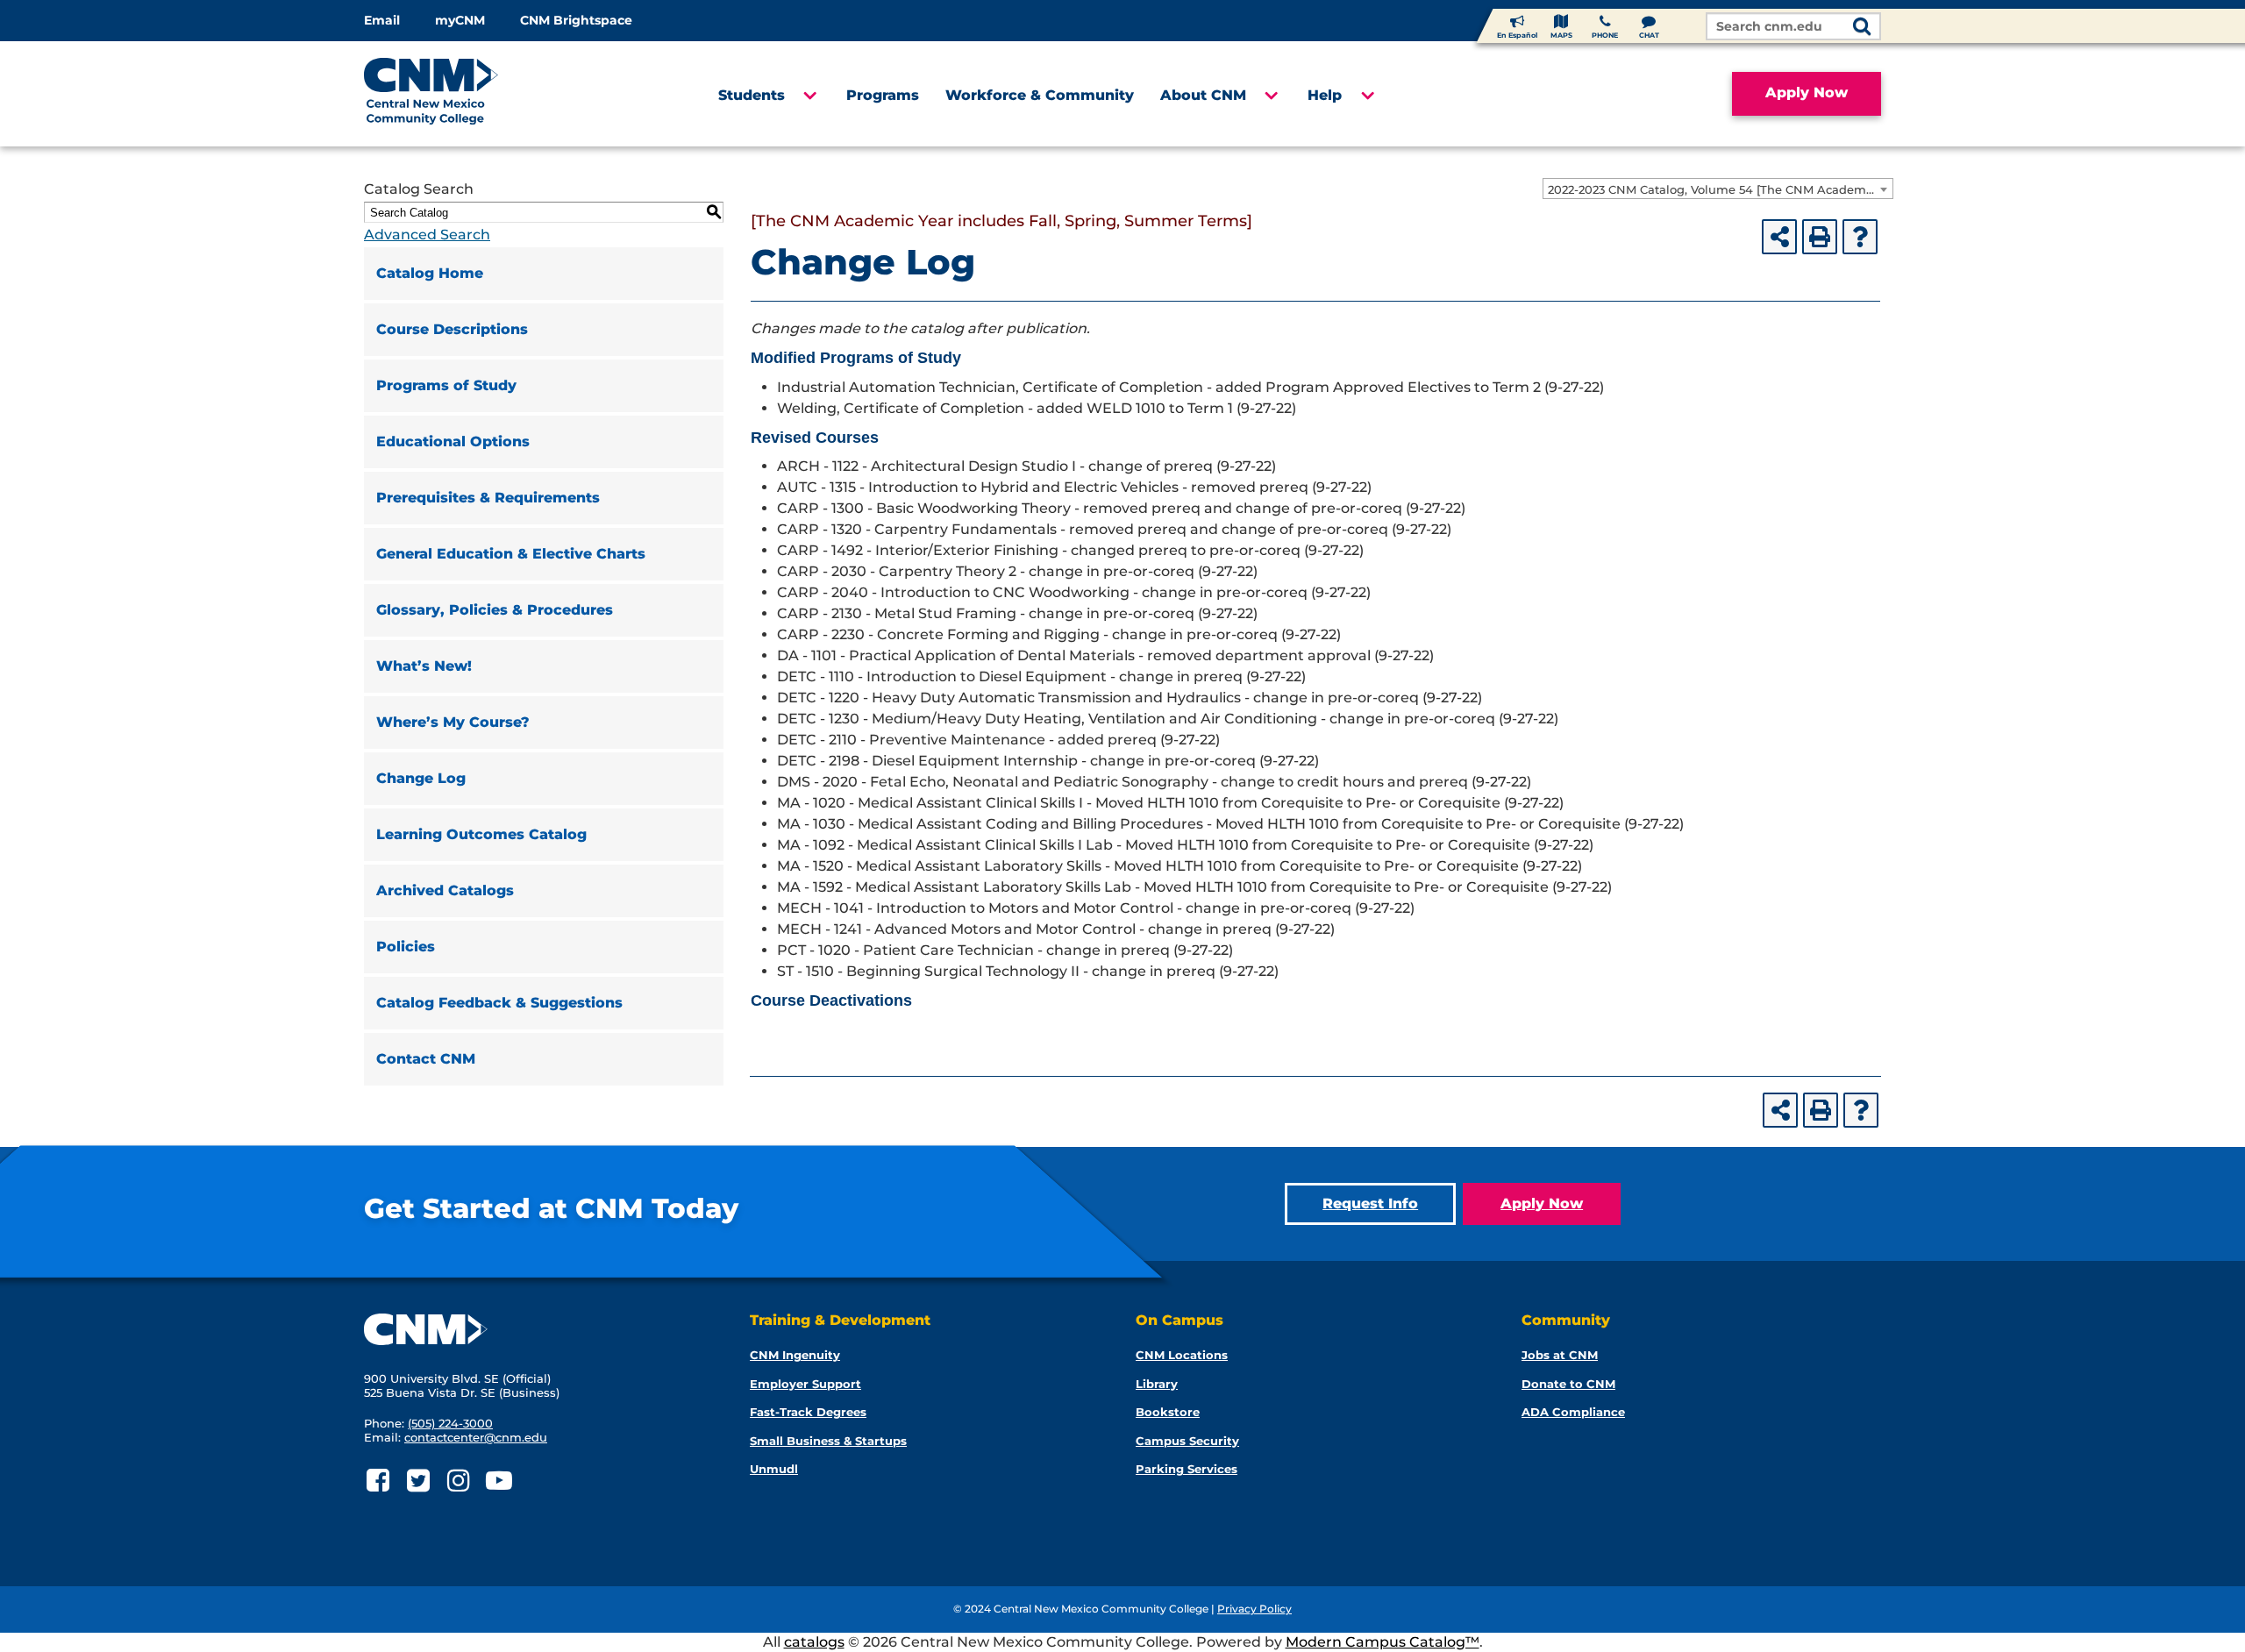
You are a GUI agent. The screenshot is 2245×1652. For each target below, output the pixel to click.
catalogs (814, 1642)
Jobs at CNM (1560, 1355)
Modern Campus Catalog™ (1383, 1642)
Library (1157, 1384)
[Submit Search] (1862, 28)
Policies (406, 947)
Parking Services (1187, 1469)
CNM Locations (1182, 1355)
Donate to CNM (1568, 1384)
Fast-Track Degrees (808, 1412)
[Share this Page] (1779, 237)
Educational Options (453, 441)
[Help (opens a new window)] (1860, 237)
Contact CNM (426, 1059)
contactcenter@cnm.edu (476, 1437)
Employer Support (805, 1384)
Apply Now (1807, 93)
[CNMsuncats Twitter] (418, 1481)
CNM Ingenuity (795, 1355)
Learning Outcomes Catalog (481, 834)
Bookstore (1168, 1412)
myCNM (460, 20)
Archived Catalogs (445, 890)
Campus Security (1187, 1441)
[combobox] (1718, 189)
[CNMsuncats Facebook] (378, 1481)
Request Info (1370, 1203)
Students (752, 95)
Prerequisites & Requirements (488, 498)
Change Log (421, 778)
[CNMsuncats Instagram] (458, 1481)
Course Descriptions (452, 329)
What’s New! (424, 666)
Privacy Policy (1254, 1609)
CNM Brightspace (576, 20)
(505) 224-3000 (450, 1423)
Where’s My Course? (453, 722)
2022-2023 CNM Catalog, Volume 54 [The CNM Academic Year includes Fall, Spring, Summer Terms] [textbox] (1720, 189)
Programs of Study (446, 385)
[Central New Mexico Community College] (464, 94)
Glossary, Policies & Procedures (495, 610)
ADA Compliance (1573, 1412)
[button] (809, 96)
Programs (883, 95)
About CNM (1203, 95)
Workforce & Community (1040, 95)
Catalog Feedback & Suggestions (499, 1003)
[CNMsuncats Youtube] (499, 1481)
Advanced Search (427, 235)
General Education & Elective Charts (511, 554)
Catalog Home (430, 273)
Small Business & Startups (828, 1441)
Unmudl (774, 1469)
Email (382, 20)
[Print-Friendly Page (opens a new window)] (1820, 237)
